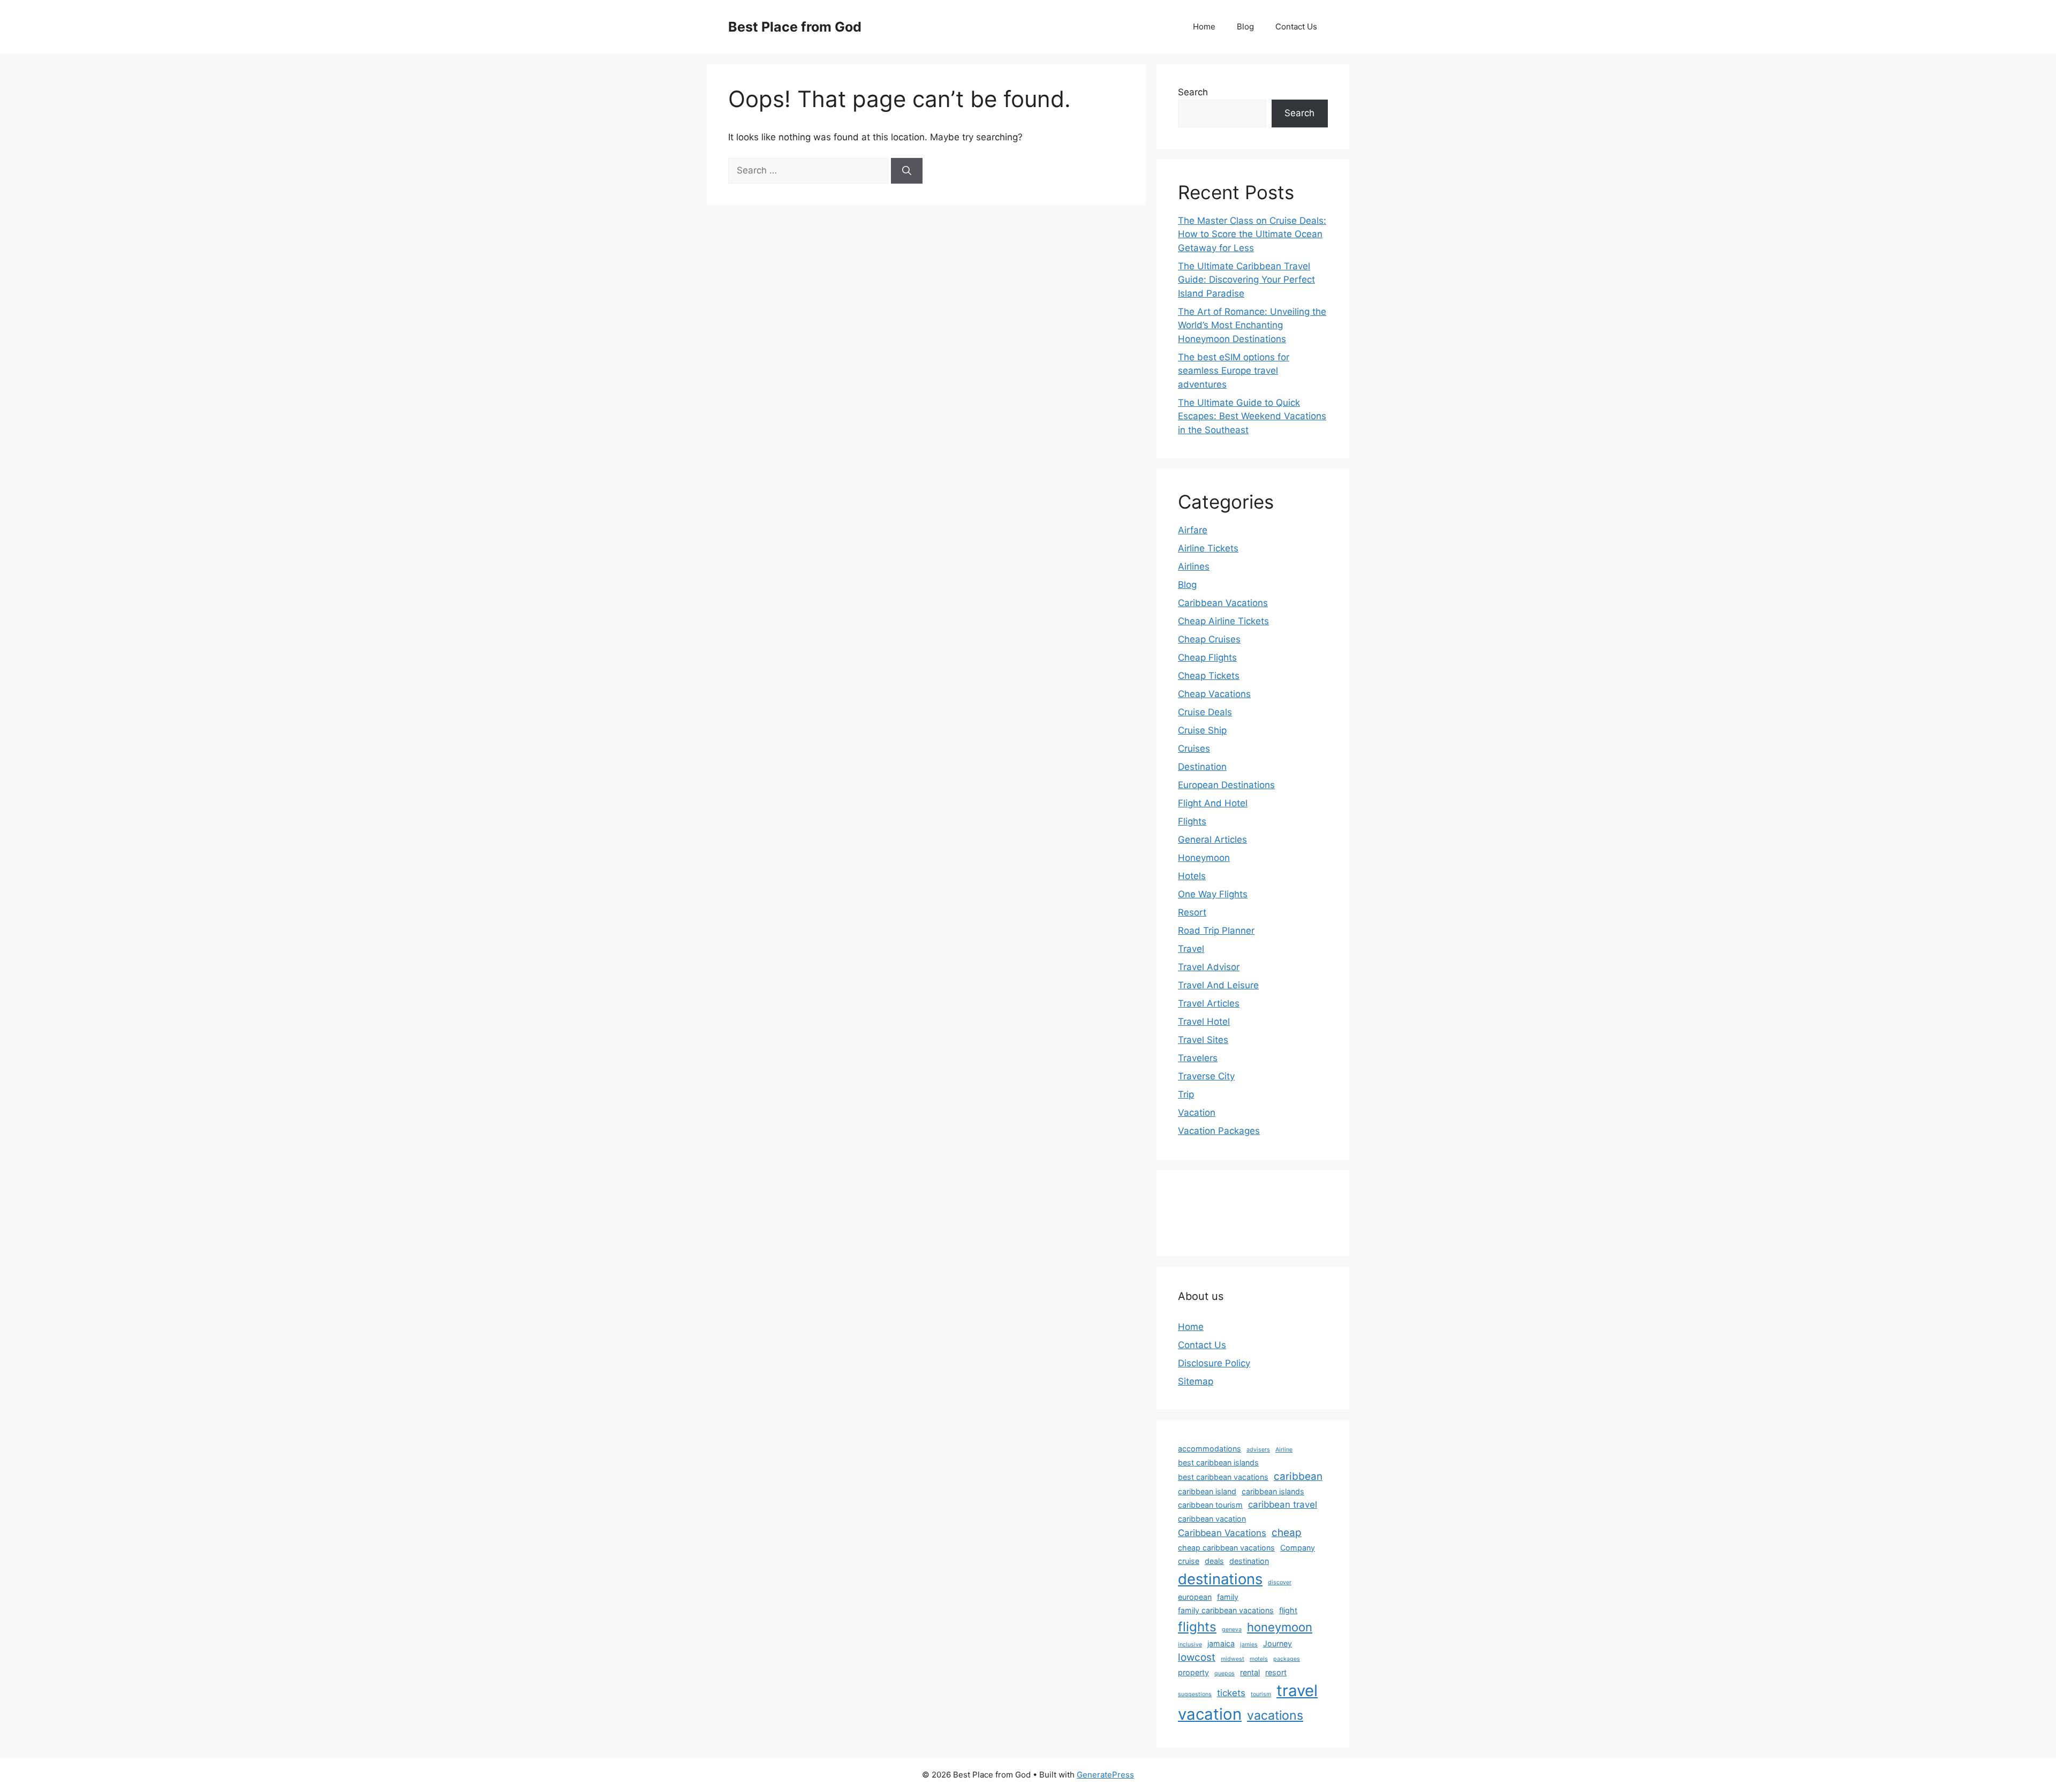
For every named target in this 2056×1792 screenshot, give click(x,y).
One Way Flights (1213, 894)
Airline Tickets (1208, 548)
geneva (1232, 1630)
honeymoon (1280, 1627)
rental (1250, 1672)
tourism (1261, 1694)
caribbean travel (1283, 1504)
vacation (1210, 1714)
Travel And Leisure (1218, 985)
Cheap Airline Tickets (1223, 621)
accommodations (1210, 1449)
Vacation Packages (1219, 1131)
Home (1204, 27)
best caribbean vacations (1223, 1477)
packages (1287, 1659)
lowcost (1197, 1657)
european (1195, 1597)
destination (1249, 1561)
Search (1193, 92)
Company (1298, 1548)
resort (1276, 1672)
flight (1288, 1610)
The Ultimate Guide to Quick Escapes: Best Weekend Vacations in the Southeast (1252, 416)
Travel (1191, 949)
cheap (1287, 1533)
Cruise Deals (1205, 712)
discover (1280, 1582)
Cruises (1194, 748)
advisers (1258, 1450)
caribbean (1298, 1476)
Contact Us (1296, 27)
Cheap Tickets (1209, 676)
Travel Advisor (1209, 967)
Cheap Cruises (1209, 639)
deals (1214, 1561)
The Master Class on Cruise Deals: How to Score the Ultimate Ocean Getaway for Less (1252, 234)
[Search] (907, 171)
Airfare (1193, 530)
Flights (1192, 821)
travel (1297, 1691)
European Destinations (1226, 785)
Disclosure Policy (1214, 1363)
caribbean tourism (1210, 1505)
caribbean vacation (1212, 1519)
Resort (1192, 912)
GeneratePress (1105, 1775)
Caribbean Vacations (1223, 603)
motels (1259, 1659)
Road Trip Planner (1216, 931)
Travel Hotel (1204, 1022)
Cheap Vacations (1214, 694)
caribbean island (1207, 1491)
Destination (1202, 767)
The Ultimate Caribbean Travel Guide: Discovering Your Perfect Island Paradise (1246, 280)
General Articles (1212, 840)
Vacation (1197, 1113)
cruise (1189, 1561)
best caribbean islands (1218, 1462)
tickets (1231, 1693)
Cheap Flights (1207, 657)
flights (1197, 1627)
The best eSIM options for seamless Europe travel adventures (1234, 371)
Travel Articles (1209, 1003)
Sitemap (1196, 1381)
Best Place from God (795, 27)
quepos (1224, 1673)
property (1193, 1672)
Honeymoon (1204, 858)
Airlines (1194, 566)
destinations (1220, 1579)
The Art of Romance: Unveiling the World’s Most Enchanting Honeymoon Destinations (1252, 325)
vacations (1275, 1715)
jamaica (1221, 1643)
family (1228, 1597)
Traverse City (1206, 1076)
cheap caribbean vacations (1226, 1548)
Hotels (1192, 876)
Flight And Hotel (1213, 803)
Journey (1278, 1643)
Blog (1245, 27)
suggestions (1195, 1694)
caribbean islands (1273, 1491)
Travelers (1198, 1058)
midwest (1233, 1659)
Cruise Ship (1202, 730)
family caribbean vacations (1226, 1610)
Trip (1186, 1094)
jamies (1249, 1644)
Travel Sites (1203, 1040)
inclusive (1190, 1644)
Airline (1284, 1450)
